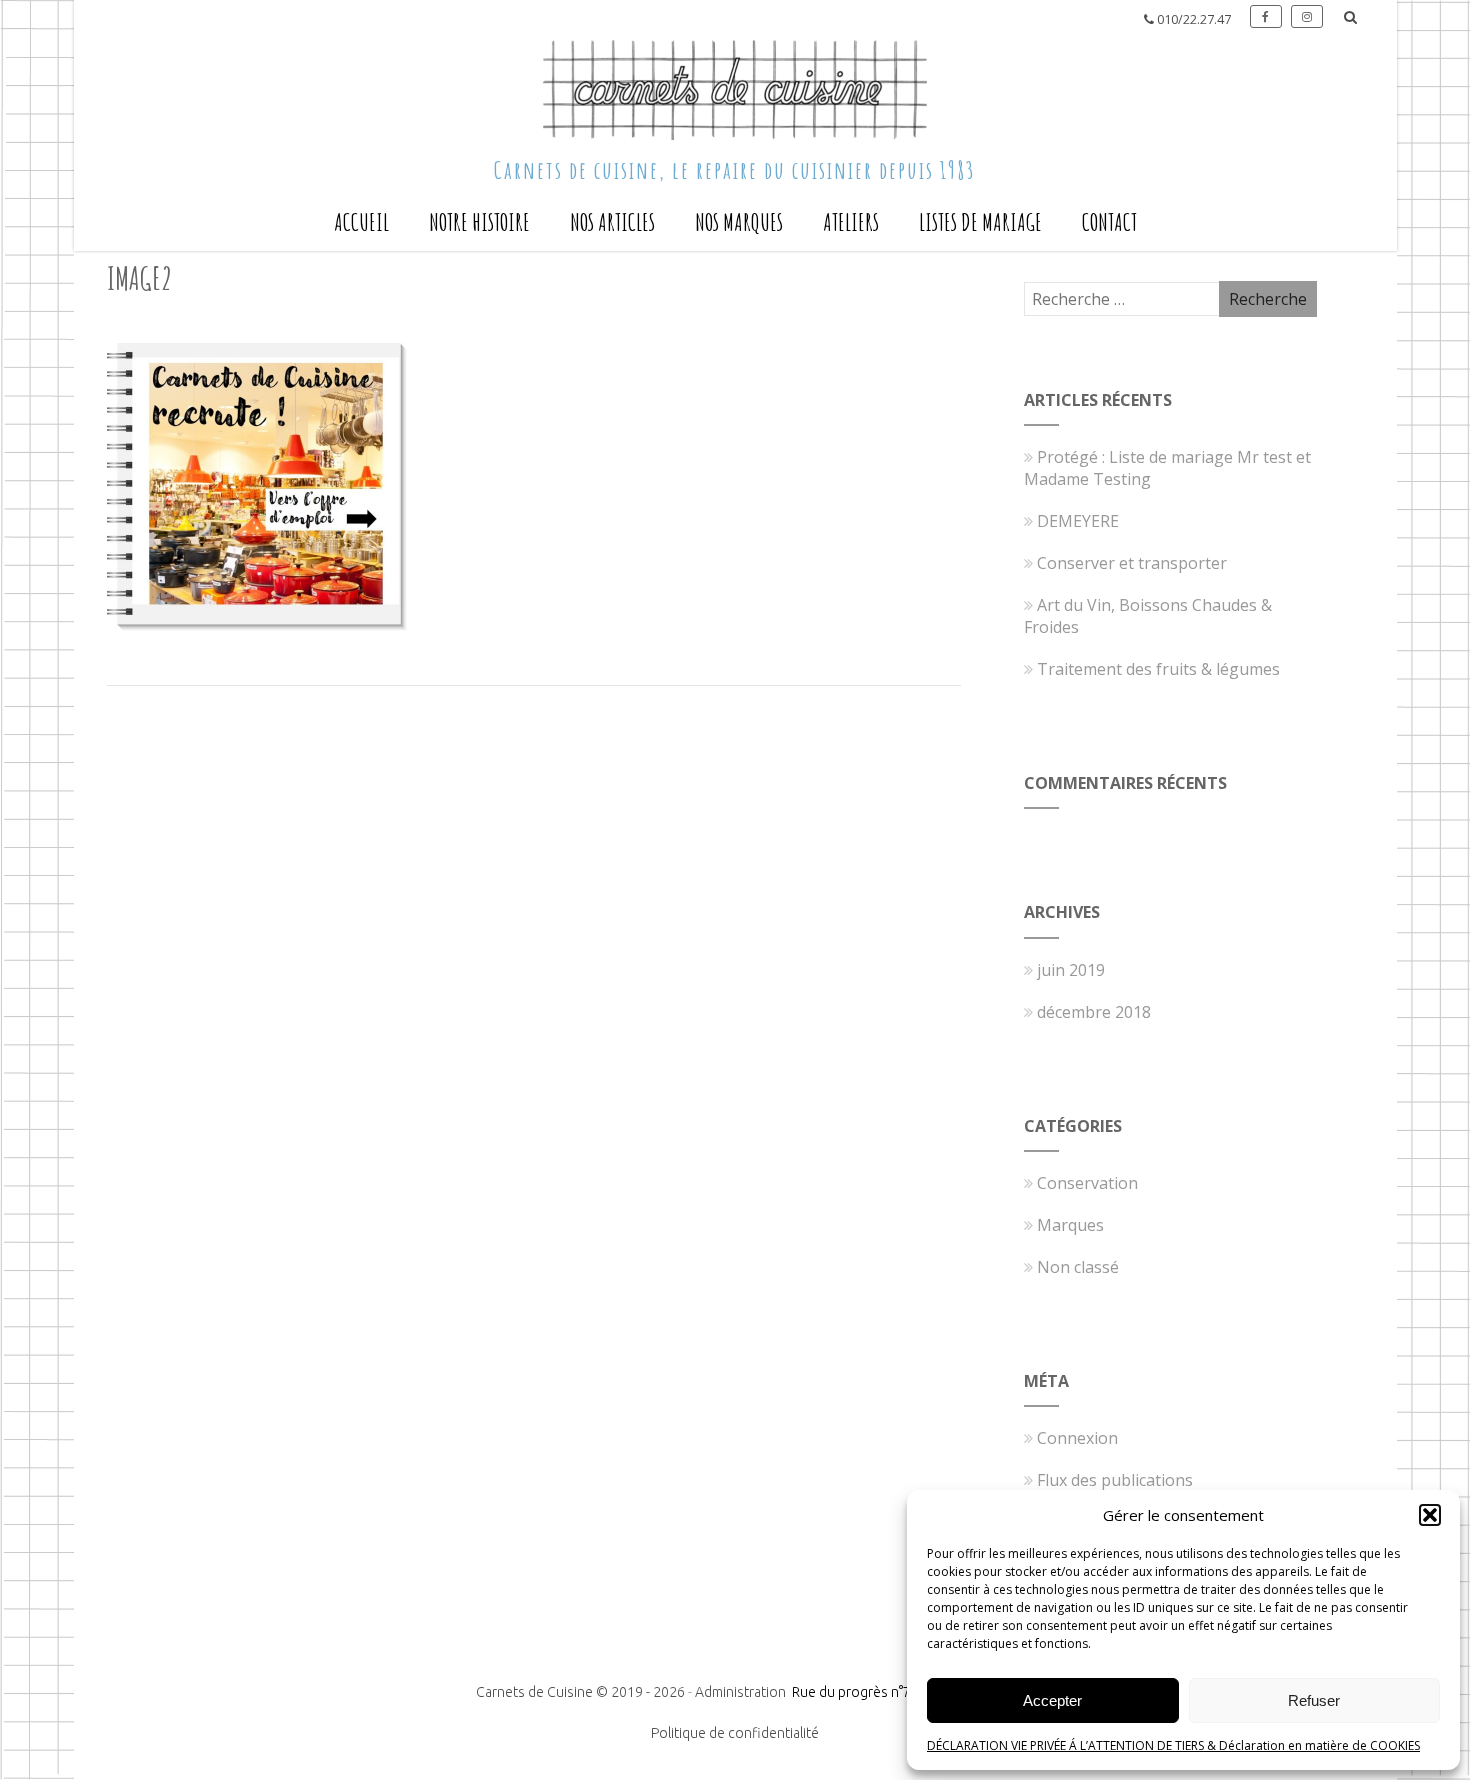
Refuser (1314, 1700)
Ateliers (851, 222)
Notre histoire (479, 222)
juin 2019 (1071, 970)
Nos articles (612, 222)
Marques (1070, 1225)
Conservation (1087, 1183)
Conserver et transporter (1132, 563)
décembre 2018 (1094, 1012)
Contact (1109, 222)
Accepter (1052, 1700)
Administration (742, 1692)
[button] (1430, 1515)
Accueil (361, 222)
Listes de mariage (980, 222)
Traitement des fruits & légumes (1158, 669)
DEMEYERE (1078, 521)
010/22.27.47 (1194, 19)
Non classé (1078, 1267)
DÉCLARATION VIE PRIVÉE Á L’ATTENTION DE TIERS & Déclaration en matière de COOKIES (1173, 1745)
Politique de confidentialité (735, 1733)
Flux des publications (1115, 1480)
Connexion (1077, 1438)
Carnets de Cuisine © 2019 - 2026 (580, 1692)
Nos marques (739, 222)
